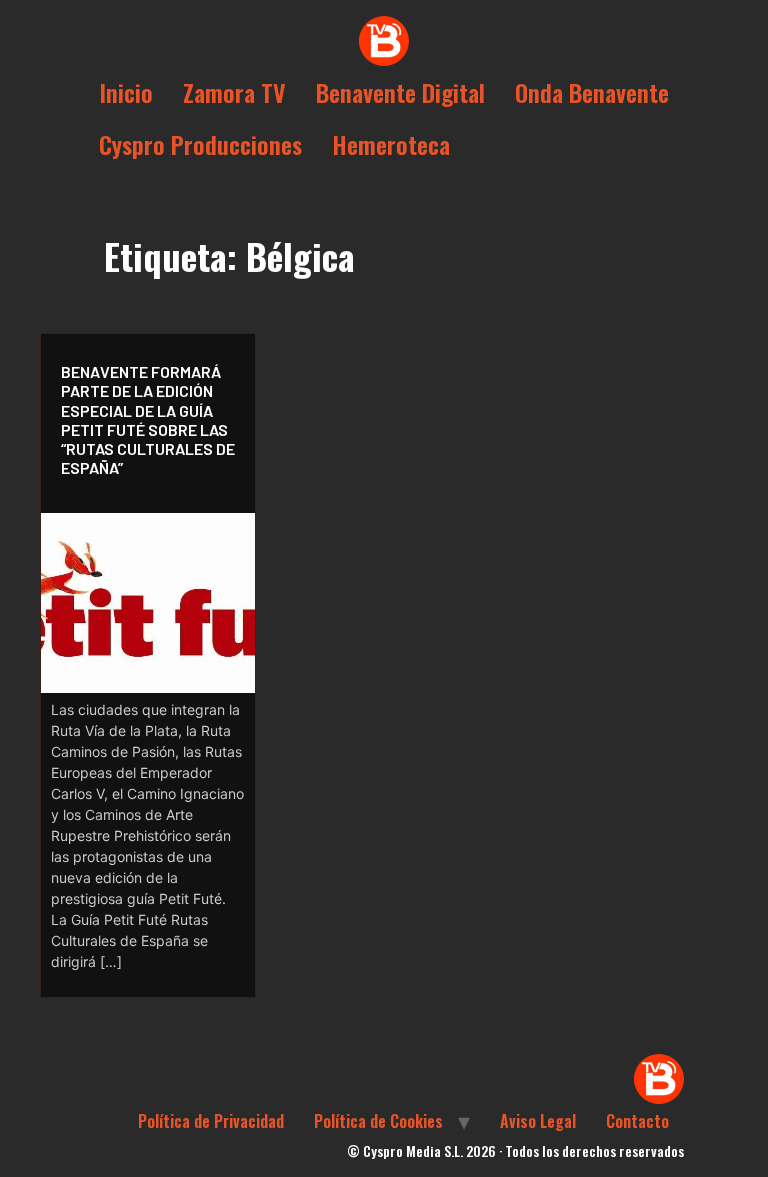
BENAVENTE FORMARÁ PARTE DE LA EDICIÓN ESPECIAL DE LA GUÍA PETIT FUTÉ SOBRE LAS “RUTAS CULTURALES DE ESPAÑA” (148, 419)
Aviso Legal (538, 1121)
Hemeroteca (391, 144)
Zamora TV (234, 92)
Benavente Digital (400, 92)
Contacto (637, 1121)
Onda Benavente (592, 92)
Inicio (126, 92)
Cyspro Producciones (200, 144)
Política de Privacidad (211, 1121)
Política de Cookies (378, 1121)
